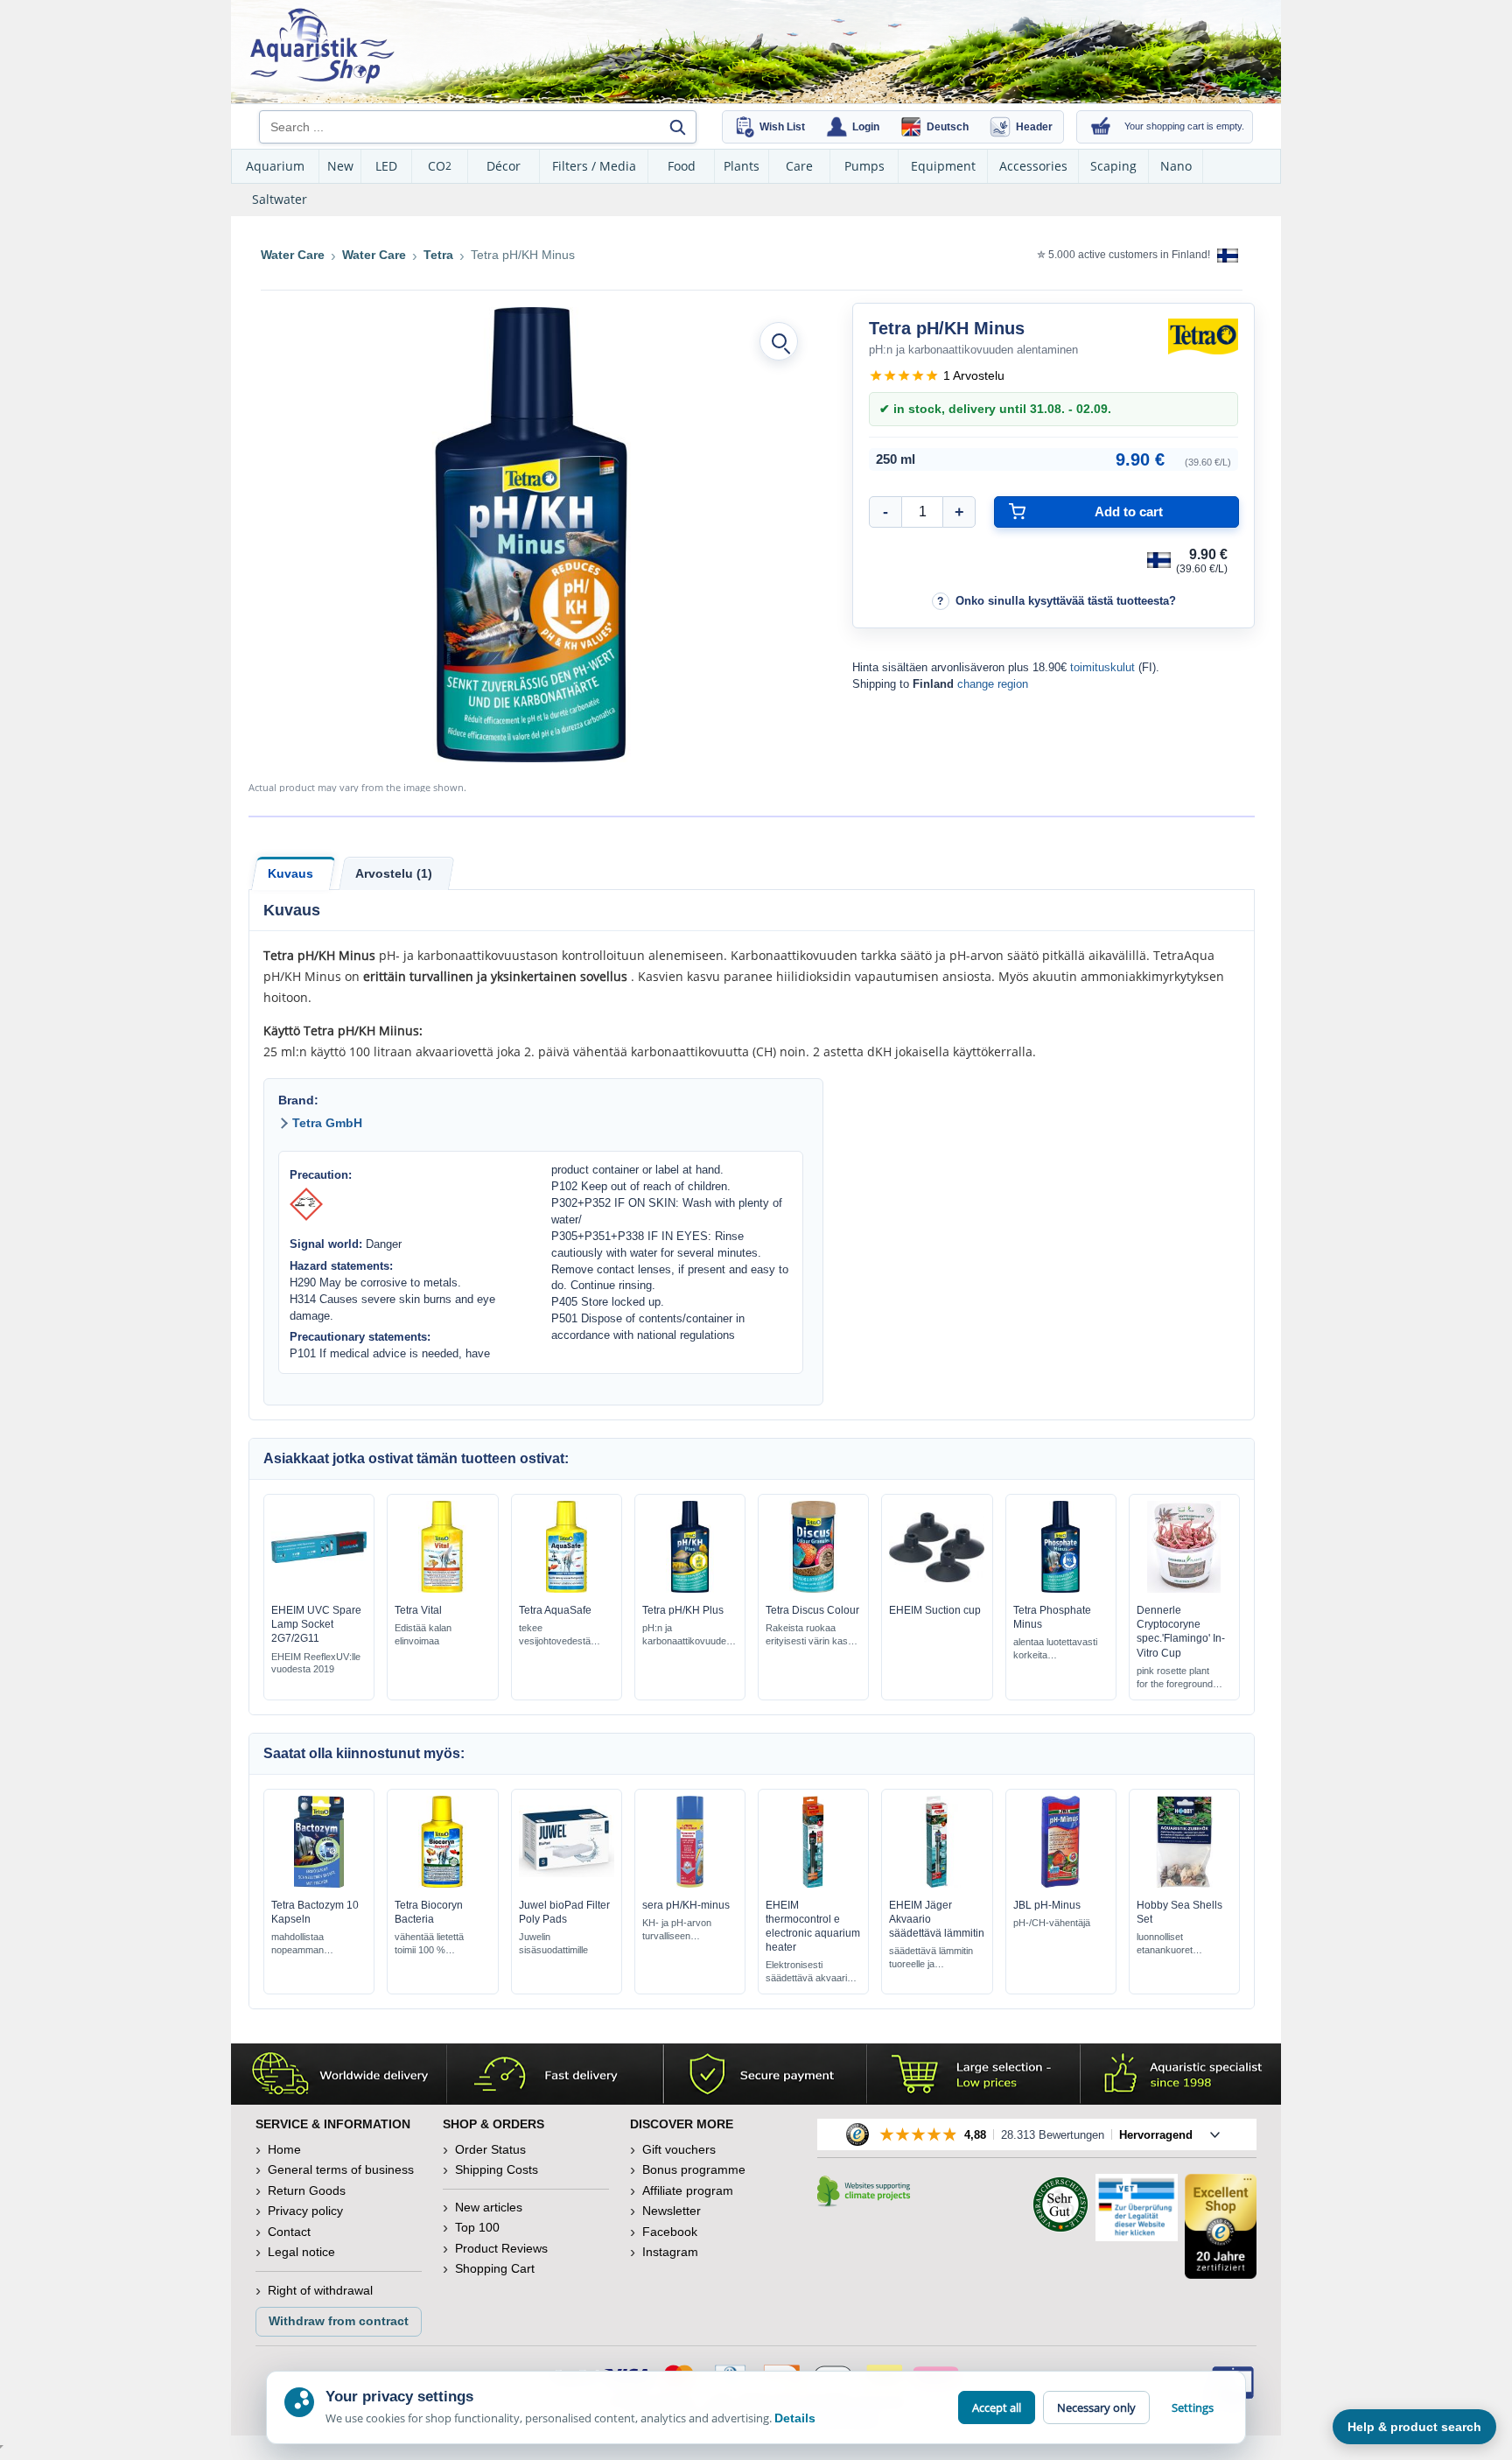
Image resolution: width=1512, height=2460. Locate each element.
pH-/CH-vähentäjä (1052, 1923)
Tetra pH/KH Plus (683, 1610)
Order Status (490, 2149)
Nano (1176, 166)
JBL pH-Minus (1047, 1905)
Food (682, 166)
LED (386, 166)
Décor (504, 166)
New (340, 166)
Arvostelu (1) (394, 873)
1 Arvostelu (974, 375)
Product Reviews (501, 2248)
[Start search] (677, 127)
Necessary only (1096, 2407)
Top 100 (477, 2227)
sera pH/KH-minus (686, 1905)
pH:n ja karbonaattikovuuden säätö (687, 1635)
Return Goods (307, 2190)
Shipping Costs (497, 2169)
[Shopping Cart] (1101, 127)
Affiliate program (688, 2190)
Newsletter (672, 2211)
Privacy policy (305, 2211)
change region (993, 684)
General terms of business (341, 2169)
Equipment (943, 166)
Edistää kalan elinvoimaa (423, 1634)
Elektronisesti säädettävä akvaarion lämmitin (812, 1972)
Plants (742, 166)
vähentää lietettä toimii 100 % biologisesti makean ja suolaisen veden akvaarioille (438, 1944)
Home (284, 2149)
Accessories (1033, 166)
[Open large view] (779, 341)
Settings (1193, 2407)
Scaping (1113, 166)
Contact (289, 2232)
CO (440, 166)
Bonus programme (694, 2169)
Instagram (670, 2252)
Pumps (864, 166)
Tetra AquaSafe (555, 1610)
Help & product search (1414, 2427)
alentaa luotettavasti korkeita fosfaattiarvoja (1055, 1649)
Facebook (670, 2232)
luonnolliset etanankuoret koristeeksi (1165, 1944)
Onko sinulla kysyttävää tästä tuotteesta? (1066, 601)
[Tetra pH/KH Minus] (531, 535)
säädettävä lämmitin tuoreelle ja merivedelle (931, 1958)
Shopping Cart (495, 2268)
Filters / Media (594, 166)
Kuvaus (290, 873)
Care (799, 166)
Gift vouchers (679, 2149)
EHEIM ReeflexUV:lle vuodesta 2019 (316, 1663)
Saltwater (280, 199)
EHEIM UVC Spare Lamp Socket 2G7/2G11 (316, 1624)
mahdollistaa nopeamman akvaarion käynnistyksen (302, 1944)
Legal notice (301, 2252)
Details (795, 2418)
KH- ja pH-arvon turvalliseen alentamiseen (677, 1930)
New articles (489, 2207)
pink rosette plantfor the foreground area (1175, 1678)
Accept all (997, 2407)
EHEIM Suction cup (935, 1610)
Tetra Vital (418, 1610)
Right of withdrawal (320, 2290)
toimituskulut (1102, 667)
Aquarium (275, 166)
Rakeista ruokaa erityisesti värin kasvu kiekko (812, 1635)
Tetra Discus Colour (812, 1610)
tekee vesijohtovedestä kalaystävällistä (555, 1635)
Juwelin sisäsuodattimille (553, 1943)
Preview (319, 1588)
